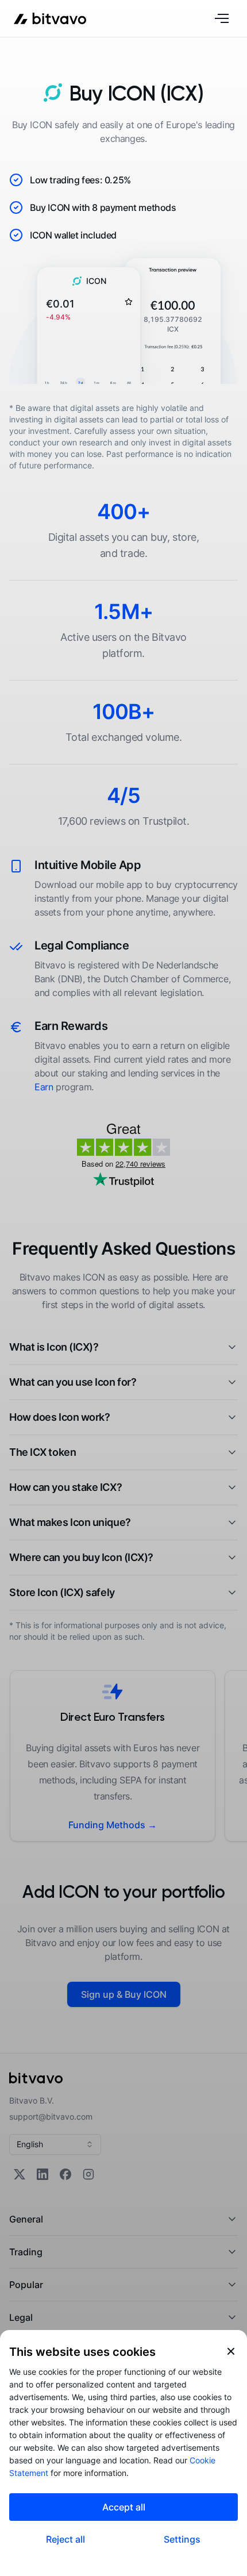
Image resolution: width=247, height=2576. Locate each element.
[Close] (231, 2351)
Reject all (65, 2539)
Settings (182, 2539)
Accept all (124, 2507)
